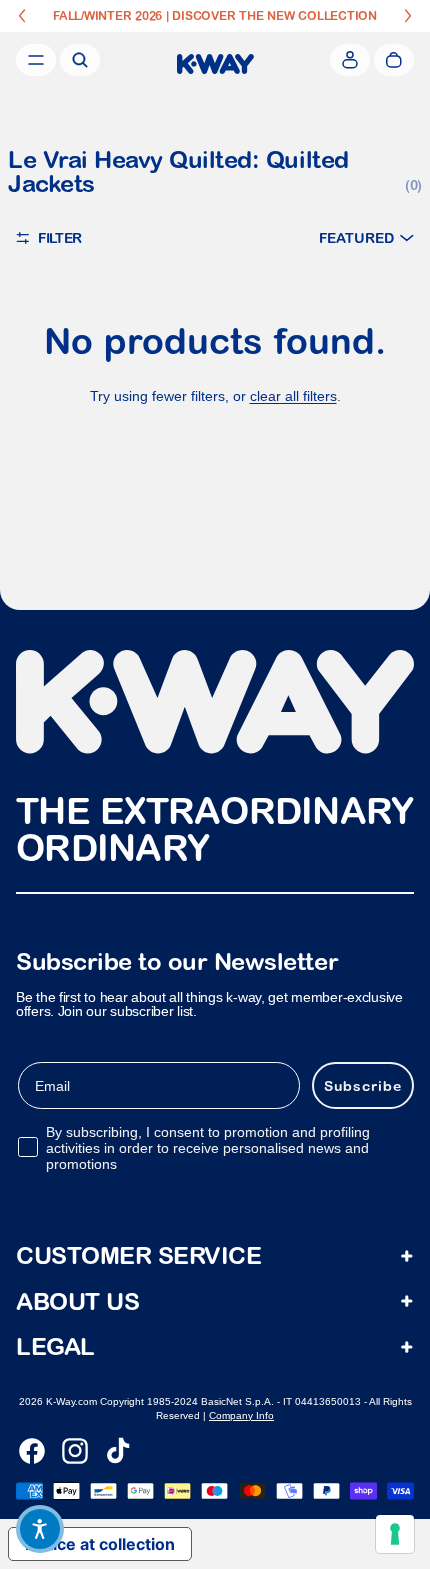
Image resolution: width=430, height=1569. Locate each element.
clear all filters (293, 396)
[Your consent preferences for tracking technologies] (395, 1534)
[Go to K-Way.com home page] (215, 64)
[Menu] (36, 60)
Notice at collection (100, 1544)
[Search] (80, 60)
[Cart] (394, 60)
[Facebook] (32, 1451)
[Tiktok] (118, 1451)
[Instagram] (75, 1451)
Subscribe (363, 1085)
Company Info (241, 1415)
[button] (366, 237)
